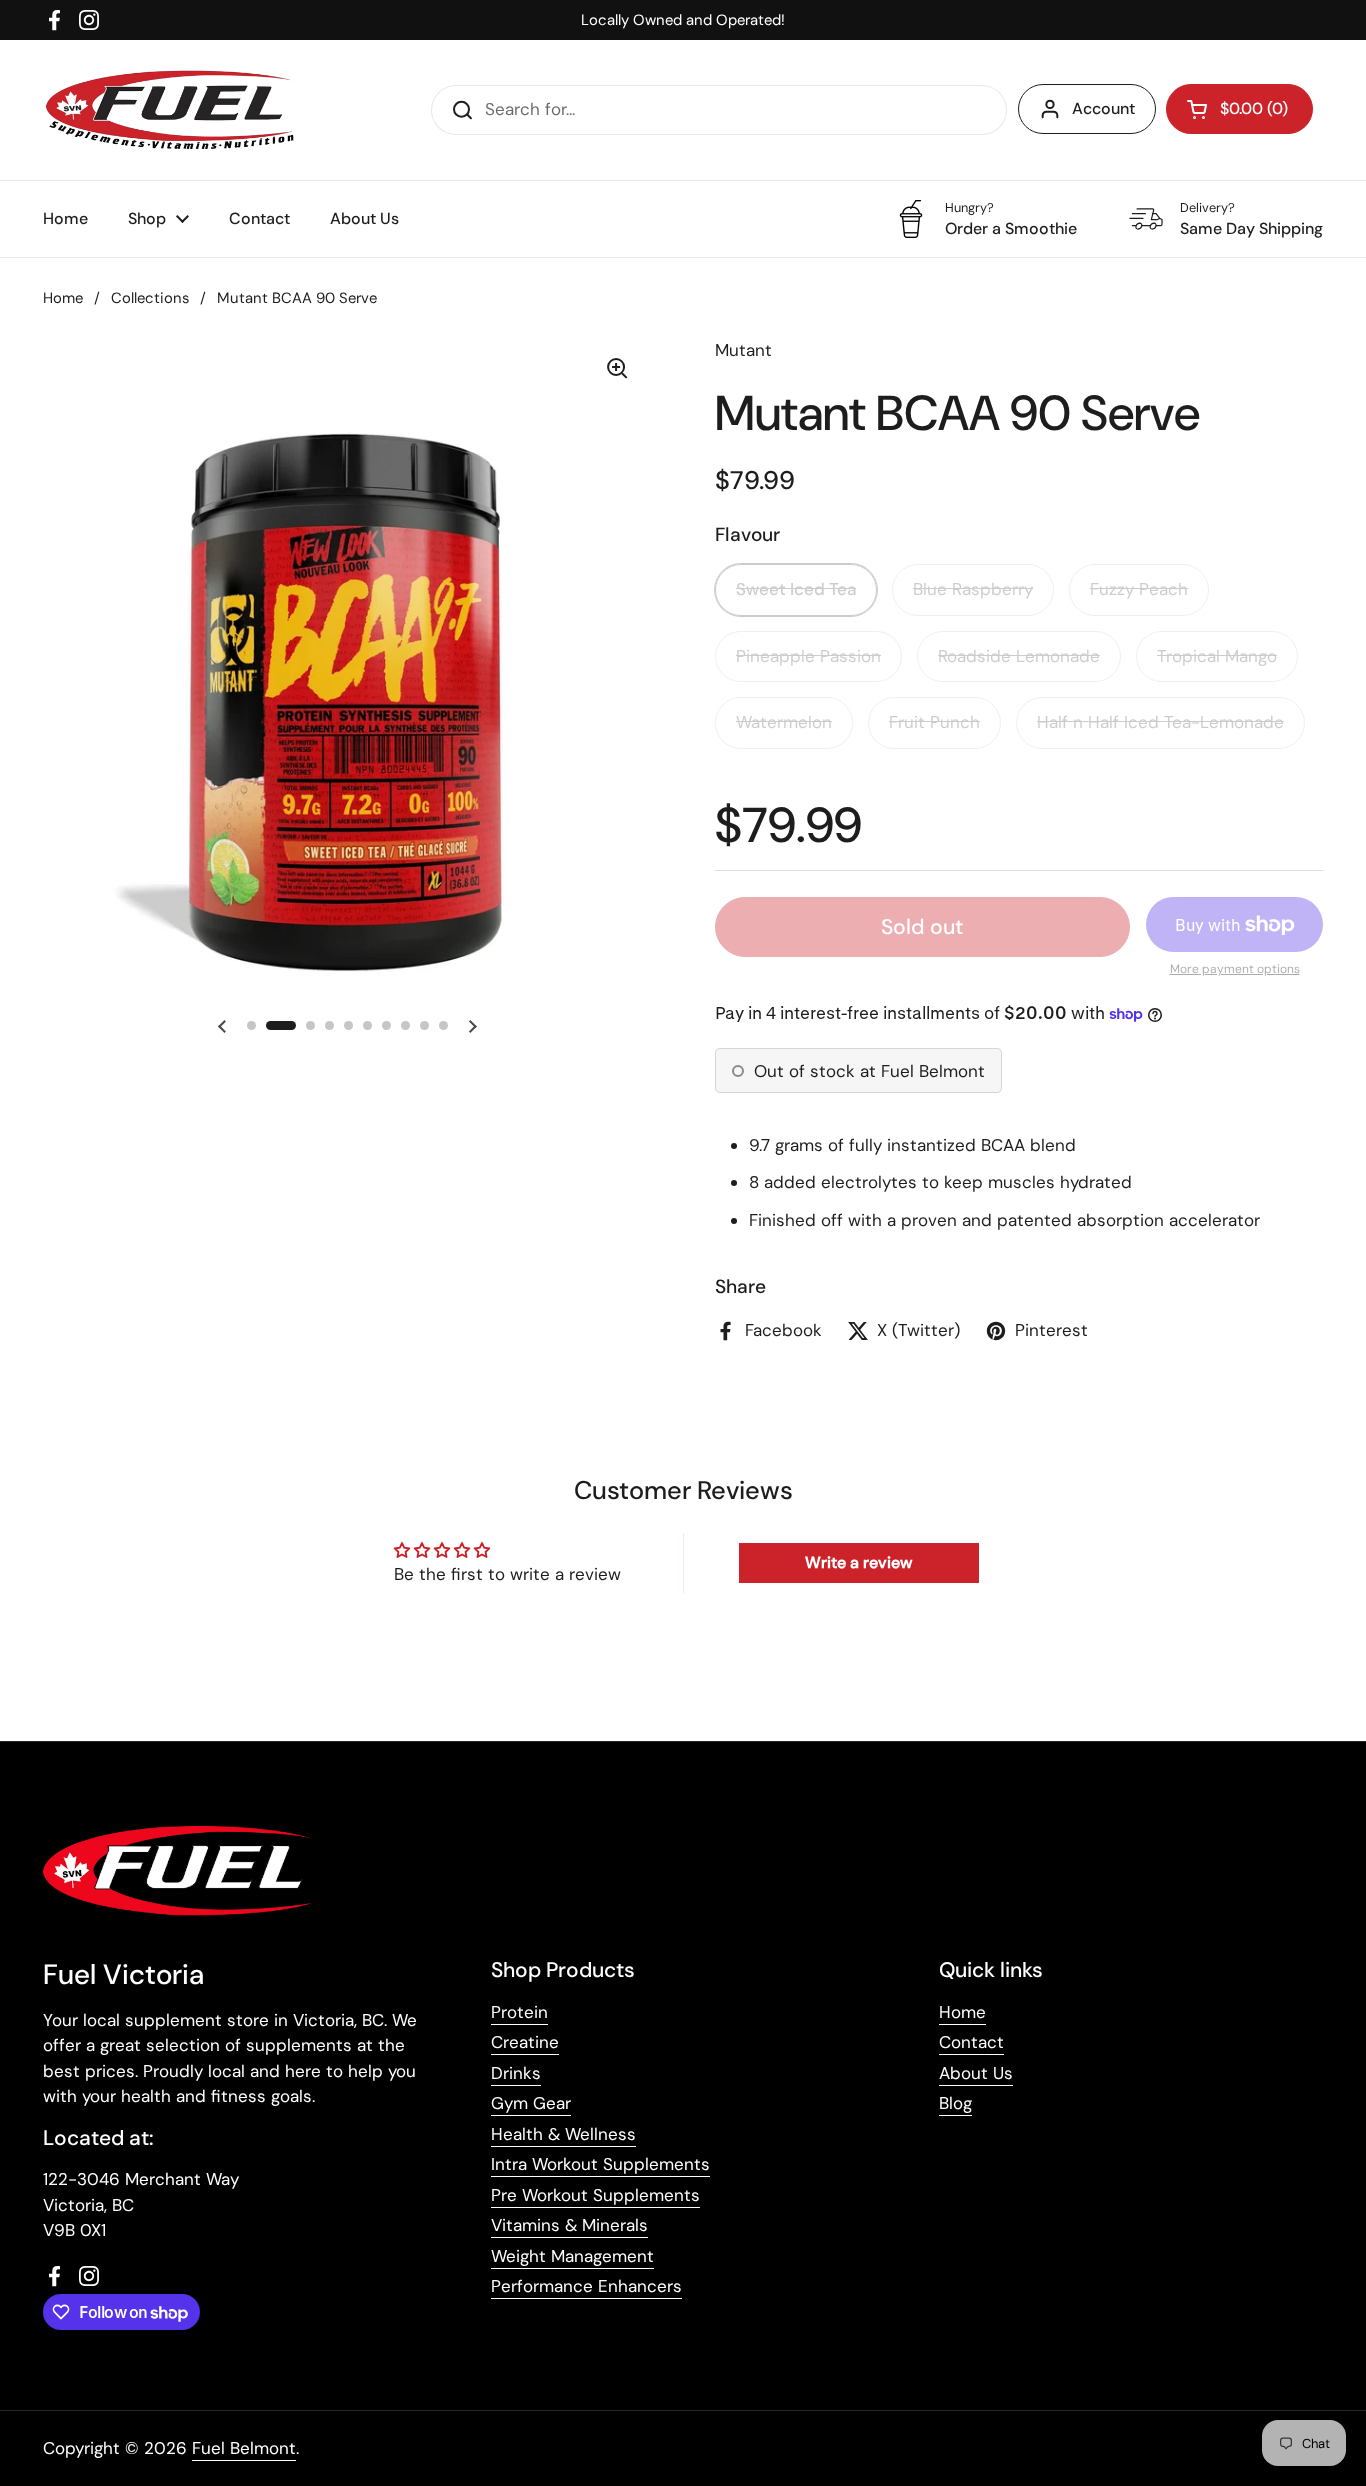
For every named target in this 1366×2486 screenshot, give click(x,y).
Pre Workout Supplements (595, 2195)
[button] (1239, 109)
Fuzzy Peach (1139, 589)
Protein (519, 2012)
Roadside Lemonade (1019, 656)
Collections (150, 298)
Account (1103, 108)
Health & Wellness (563, 2134)
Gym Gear (531, 2103)
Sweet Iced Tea (796, 589)
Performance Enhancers (586, 2286)
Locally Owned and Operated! (683, 20)
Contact (971, 2042)
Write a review (858, 1562)
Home (63, 298)
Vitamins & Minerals (569, 2225)
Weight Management (572, 2256)
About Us (976, 2073)
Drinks (516, 2073)
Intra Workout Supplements (600, 2164)
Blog (955, 2103)
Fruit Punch (934, 722)
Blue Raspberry (973, 589)
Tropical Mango (1217, 656)
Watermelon (784, 722)
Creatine (525, 2042)
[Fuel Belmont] (176, 110)
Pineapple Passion (808, 656)
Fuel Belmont (244, 2448)
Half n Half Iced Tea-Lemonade (1160, 722)
